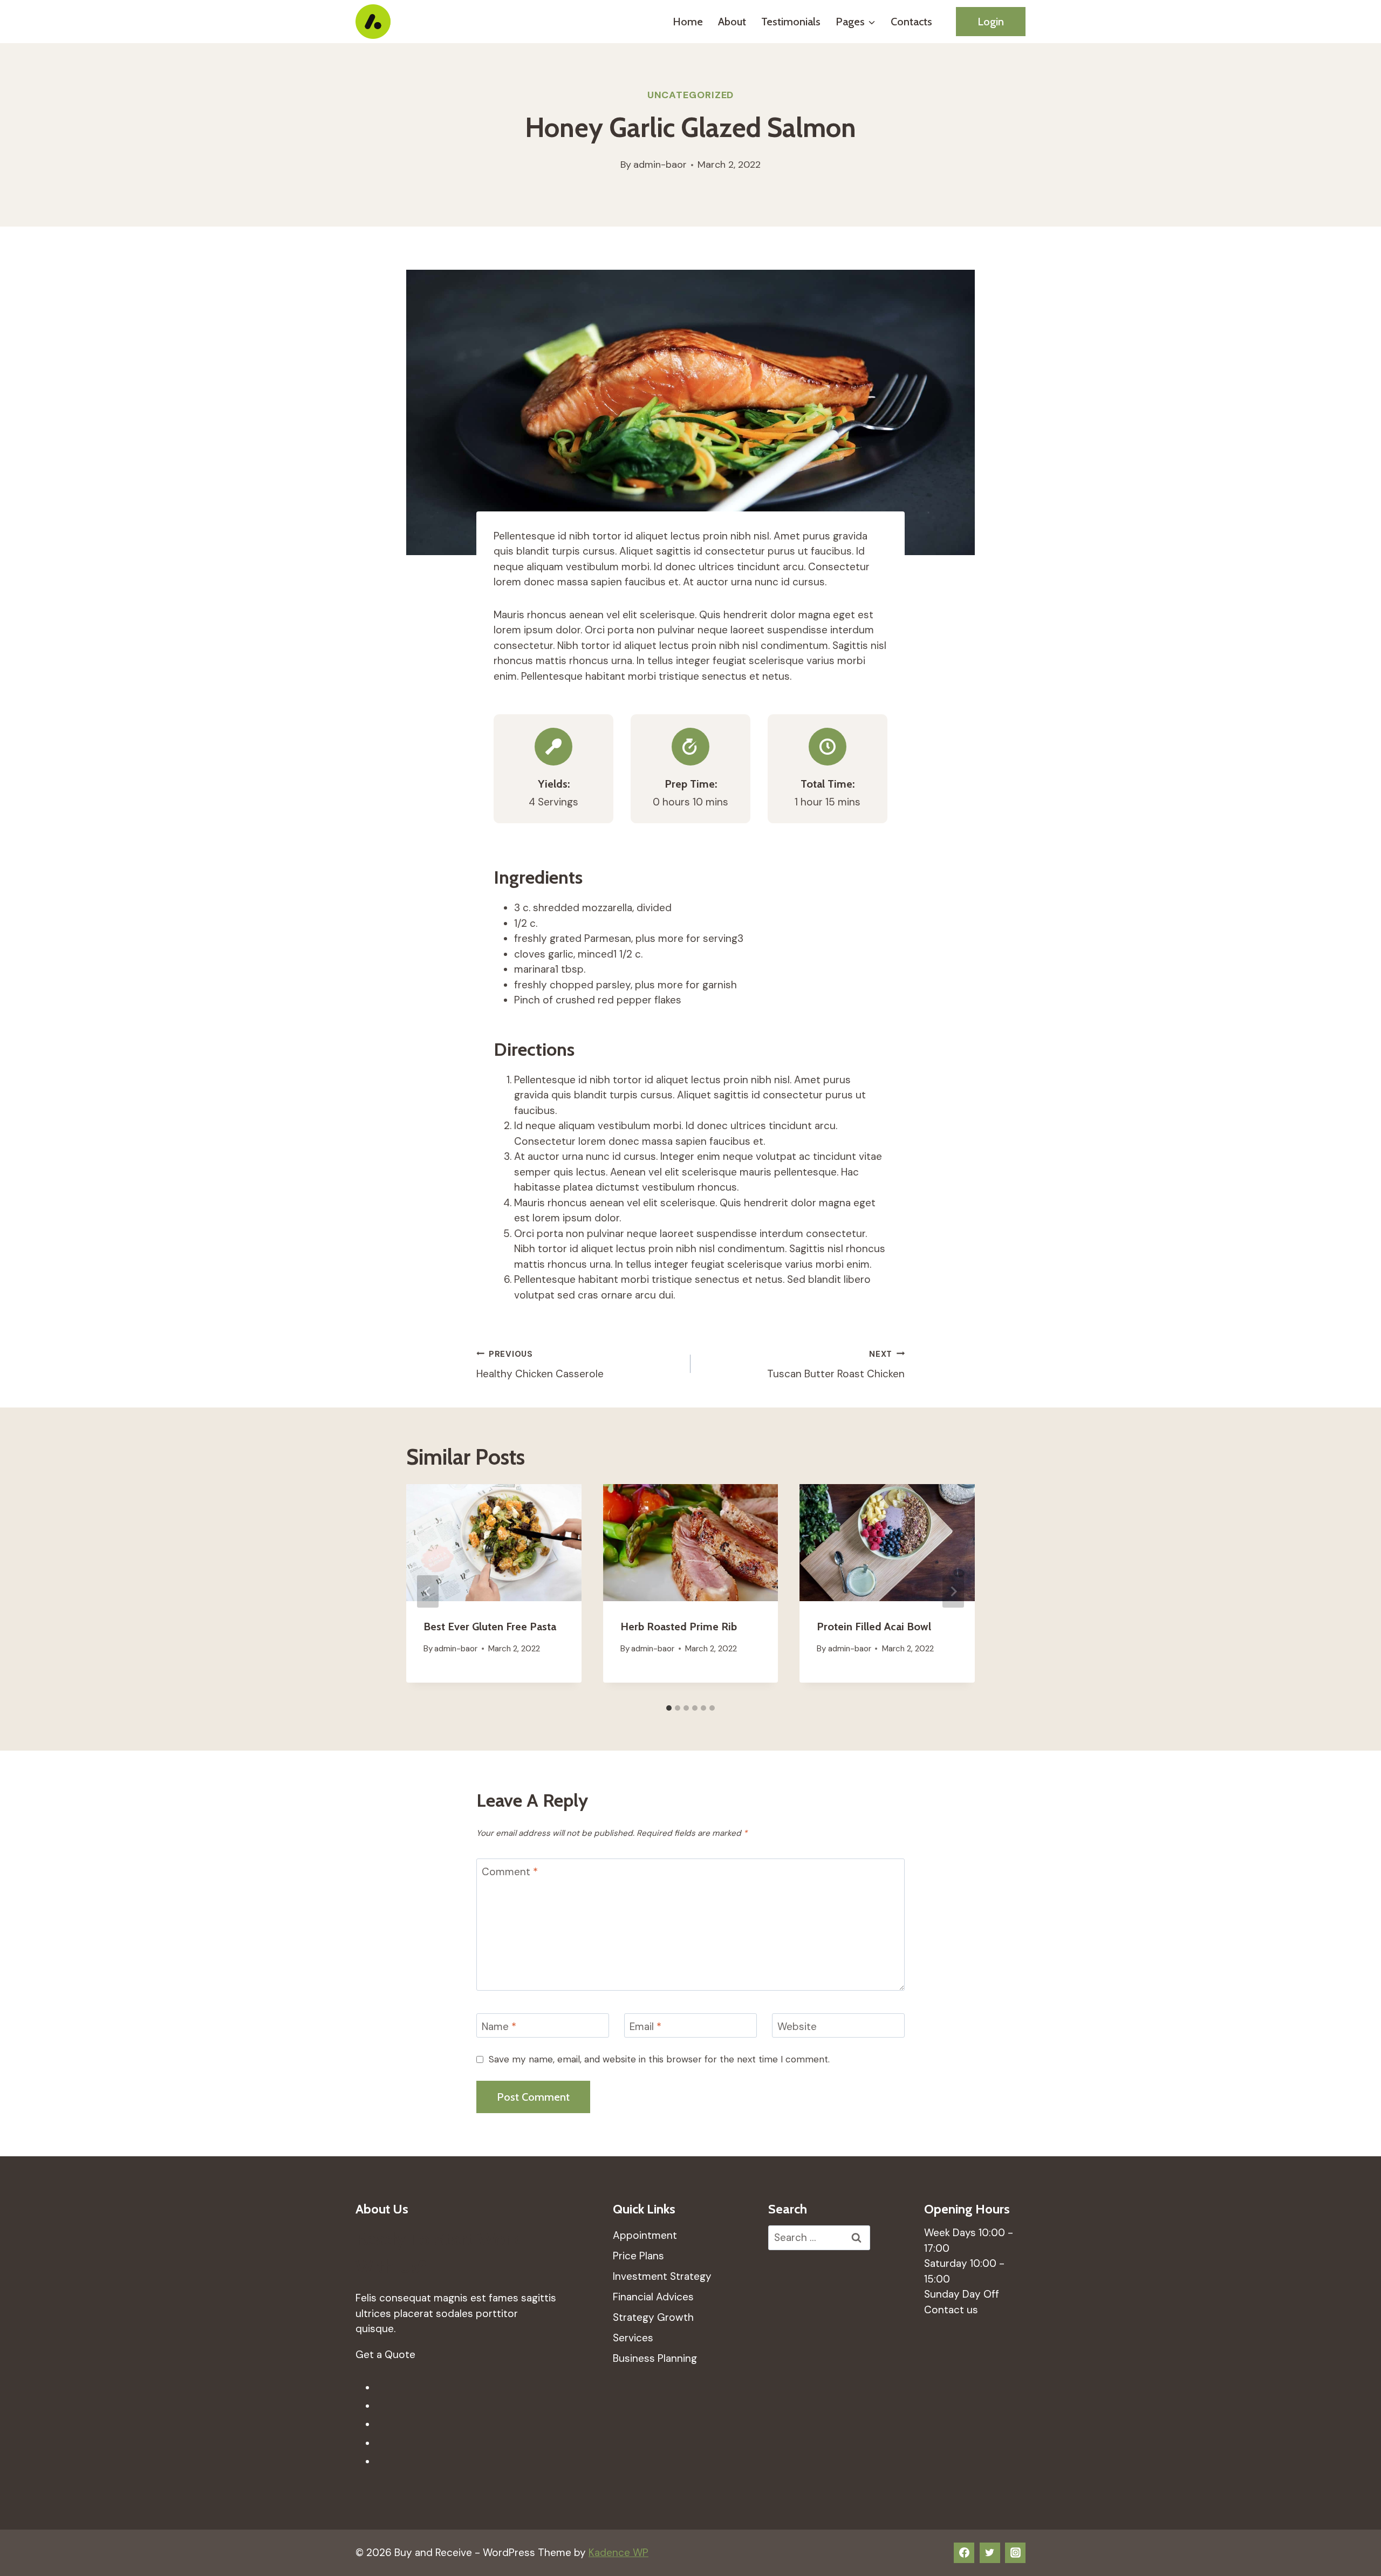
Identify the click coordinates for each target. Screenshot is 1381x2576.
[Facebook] (964, 2553)
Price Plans (638, 2256)
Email (645, 2026)
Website (797, 2026)
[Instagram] (1015, 2553)
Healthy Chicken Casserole (540, 1365)
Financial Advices (653, 2297)
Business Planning (655, 2358)
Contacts (911, 22)
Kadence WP (618, 2553)
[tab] (669, 1708)
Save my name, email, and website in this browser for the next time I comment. (659, 2059)
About (732, 22)
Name (499, 2026)
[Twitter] (990, 2553)
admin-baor (660, 165)
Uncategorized (691, 95)
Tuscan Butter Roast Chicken (836, 1365)
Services (633, 2338)
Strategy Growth (653, 2317)
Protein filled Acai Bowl (874, 1627)
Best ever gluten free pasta (490, 1627)
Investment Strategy (662, 2276)
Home (688, 22)
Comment (510, 1871)
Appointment (645, 2235)
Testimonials (791, 22)
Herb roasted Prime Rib (679, 1627)
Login (991, 22)
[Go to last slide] (428, 1591)
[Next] (953, 1591)
